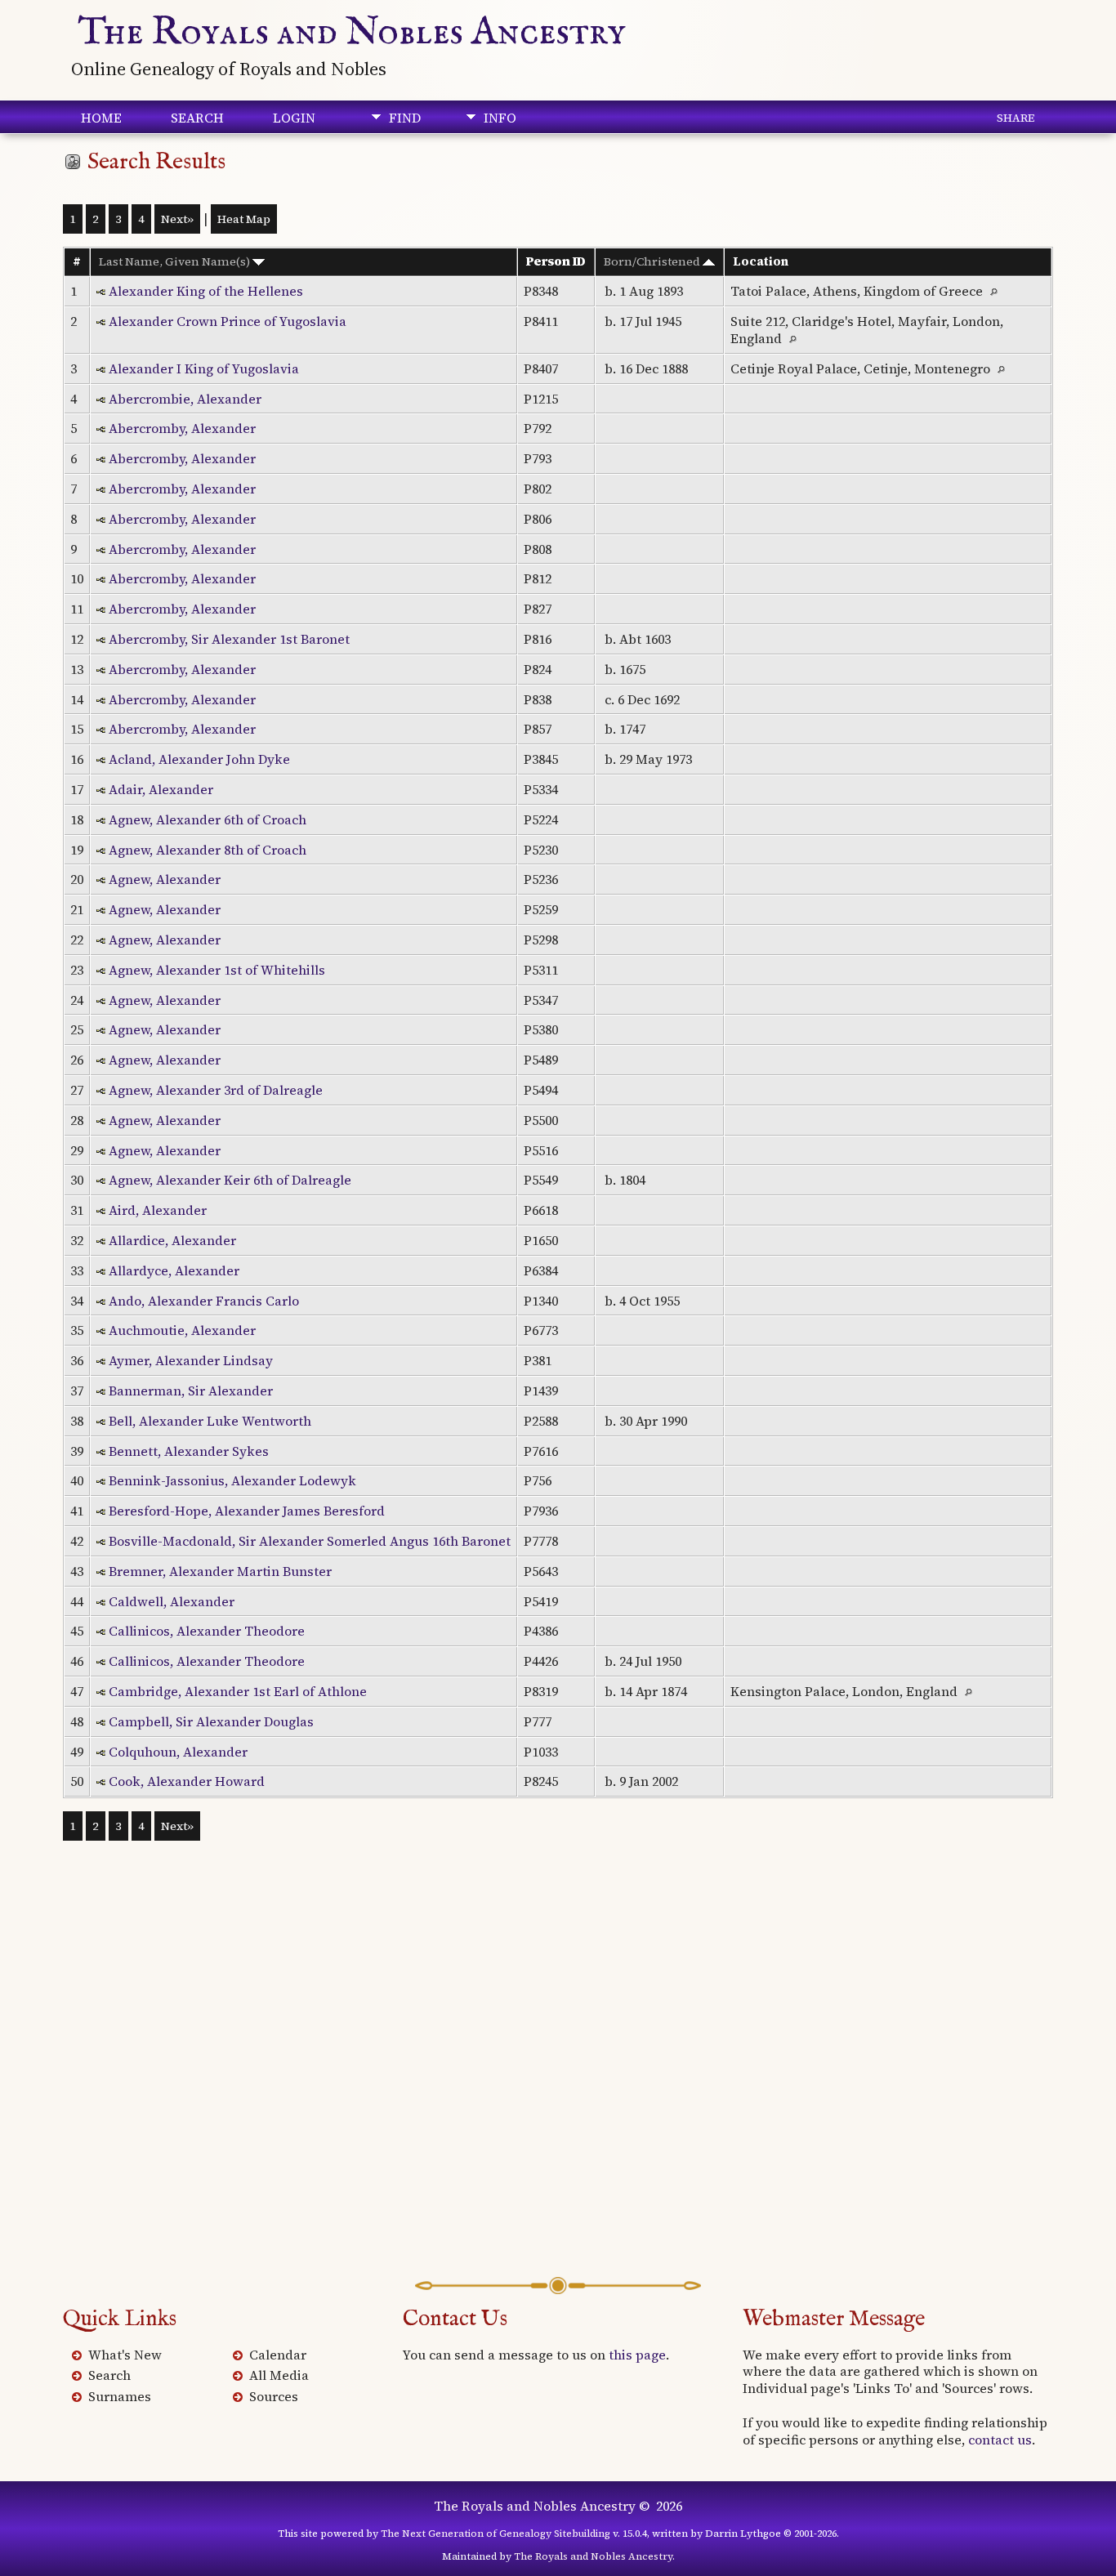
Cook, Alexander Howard (187, 1781)
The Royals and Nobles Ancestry (352, 33)
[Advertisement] (558, 2083)
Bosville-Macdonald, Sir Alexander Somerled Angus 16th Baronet (310, 1541)
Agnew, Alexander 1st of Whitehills (217, 970)
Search (197, 118)
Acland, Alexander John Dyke (199, 759)
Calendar (278, 2355)
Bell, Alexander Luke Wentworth (210, 1421)
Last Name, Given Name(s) (176, 261)
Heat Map (244, 219)
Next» (177, 219)
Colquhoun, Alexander (178, 1752)
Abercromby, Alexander (182, 428)
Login (294, 118)
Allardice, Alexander (172, 1240)
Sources (274, 2396)
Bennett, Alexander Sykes (189, 1451)
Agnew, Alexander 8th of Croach (208, 850)
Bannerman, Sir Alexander (191, 1391)
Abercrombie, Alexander (185, 399)
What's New (125, 2355)
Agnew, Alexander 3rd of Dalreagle (216, 1090)
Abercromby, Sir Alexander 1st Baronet (229, 639)
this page (637, 2355)
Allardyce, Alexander (174, 1270)
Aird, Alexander (158, 1210)
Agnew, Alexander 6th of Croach (208, 819)
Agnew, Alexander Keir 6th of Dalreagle (230, 1180)
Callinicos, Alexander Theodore (207, 1631)
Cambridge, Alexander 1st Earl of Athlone (238, 1691)
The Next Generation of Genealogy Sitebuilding (496, 2534)
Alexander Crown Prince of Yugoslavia (228, 321)
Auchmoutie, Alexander (182, 1330)
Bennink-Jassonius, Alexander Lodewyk (232, 1480)
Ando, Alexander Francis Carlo (204, 1301)
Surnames (120, 2396)
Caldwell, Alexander (172, 1601)
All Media (279, 2375)
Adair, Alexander (161, 789)
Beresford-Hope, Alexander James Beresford (247, 1511)
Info (500, 118)
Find (405, 118)
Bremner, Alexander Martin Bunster (220, 1571)
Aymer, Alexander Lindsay (191, 1360)
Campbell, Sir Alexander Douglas (211, 1721)
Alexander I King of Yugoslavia (204, 368)
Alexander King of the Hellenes (206, 291)
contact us (1000, 2440)
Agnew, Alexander (165, 879)
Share (1016, 118)
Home (101, 118)
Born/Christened (653, 261)
